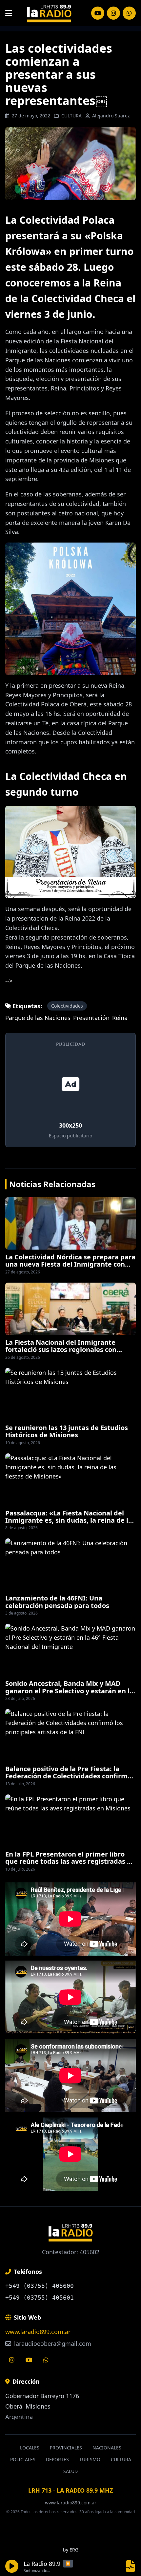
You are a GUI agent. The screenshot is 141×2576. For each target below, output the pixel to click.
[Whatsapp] (46, 2360)
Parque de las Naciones (38, 1018)
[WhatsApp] (129, 13)
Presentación (91, 1018)
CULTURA (71, 116)
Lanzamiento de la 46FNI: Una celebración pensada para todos (57, 1602)
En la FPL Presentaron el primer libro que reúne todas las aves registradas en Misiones (70, 1861)
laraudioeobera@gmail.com (52, 2343)
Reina (120, 1018)
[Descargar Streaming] (131, 2566)
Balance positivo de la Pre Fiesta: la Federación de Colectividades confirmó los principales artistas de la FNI (68, 1776)
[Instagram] (98, 13)
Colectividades (67, 1006)
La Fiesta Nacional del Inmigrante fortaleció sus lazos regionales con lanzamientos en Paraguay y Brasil (61, 1350)
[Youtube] (29, 2360)
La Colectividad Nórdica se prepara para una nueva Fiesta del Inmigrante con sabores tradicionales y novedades (70, 1264)
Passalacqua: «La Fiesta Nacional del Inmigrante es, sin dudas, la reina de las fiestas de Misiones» (70, 1520)
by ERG (71, 2550)
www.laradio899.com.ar (38, 2332)
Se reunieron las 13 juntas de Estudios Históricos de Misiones (67, 1431)
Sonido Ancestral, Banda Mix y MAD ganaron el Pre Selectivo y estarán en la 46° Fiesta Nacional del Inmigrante (69, 1691)
